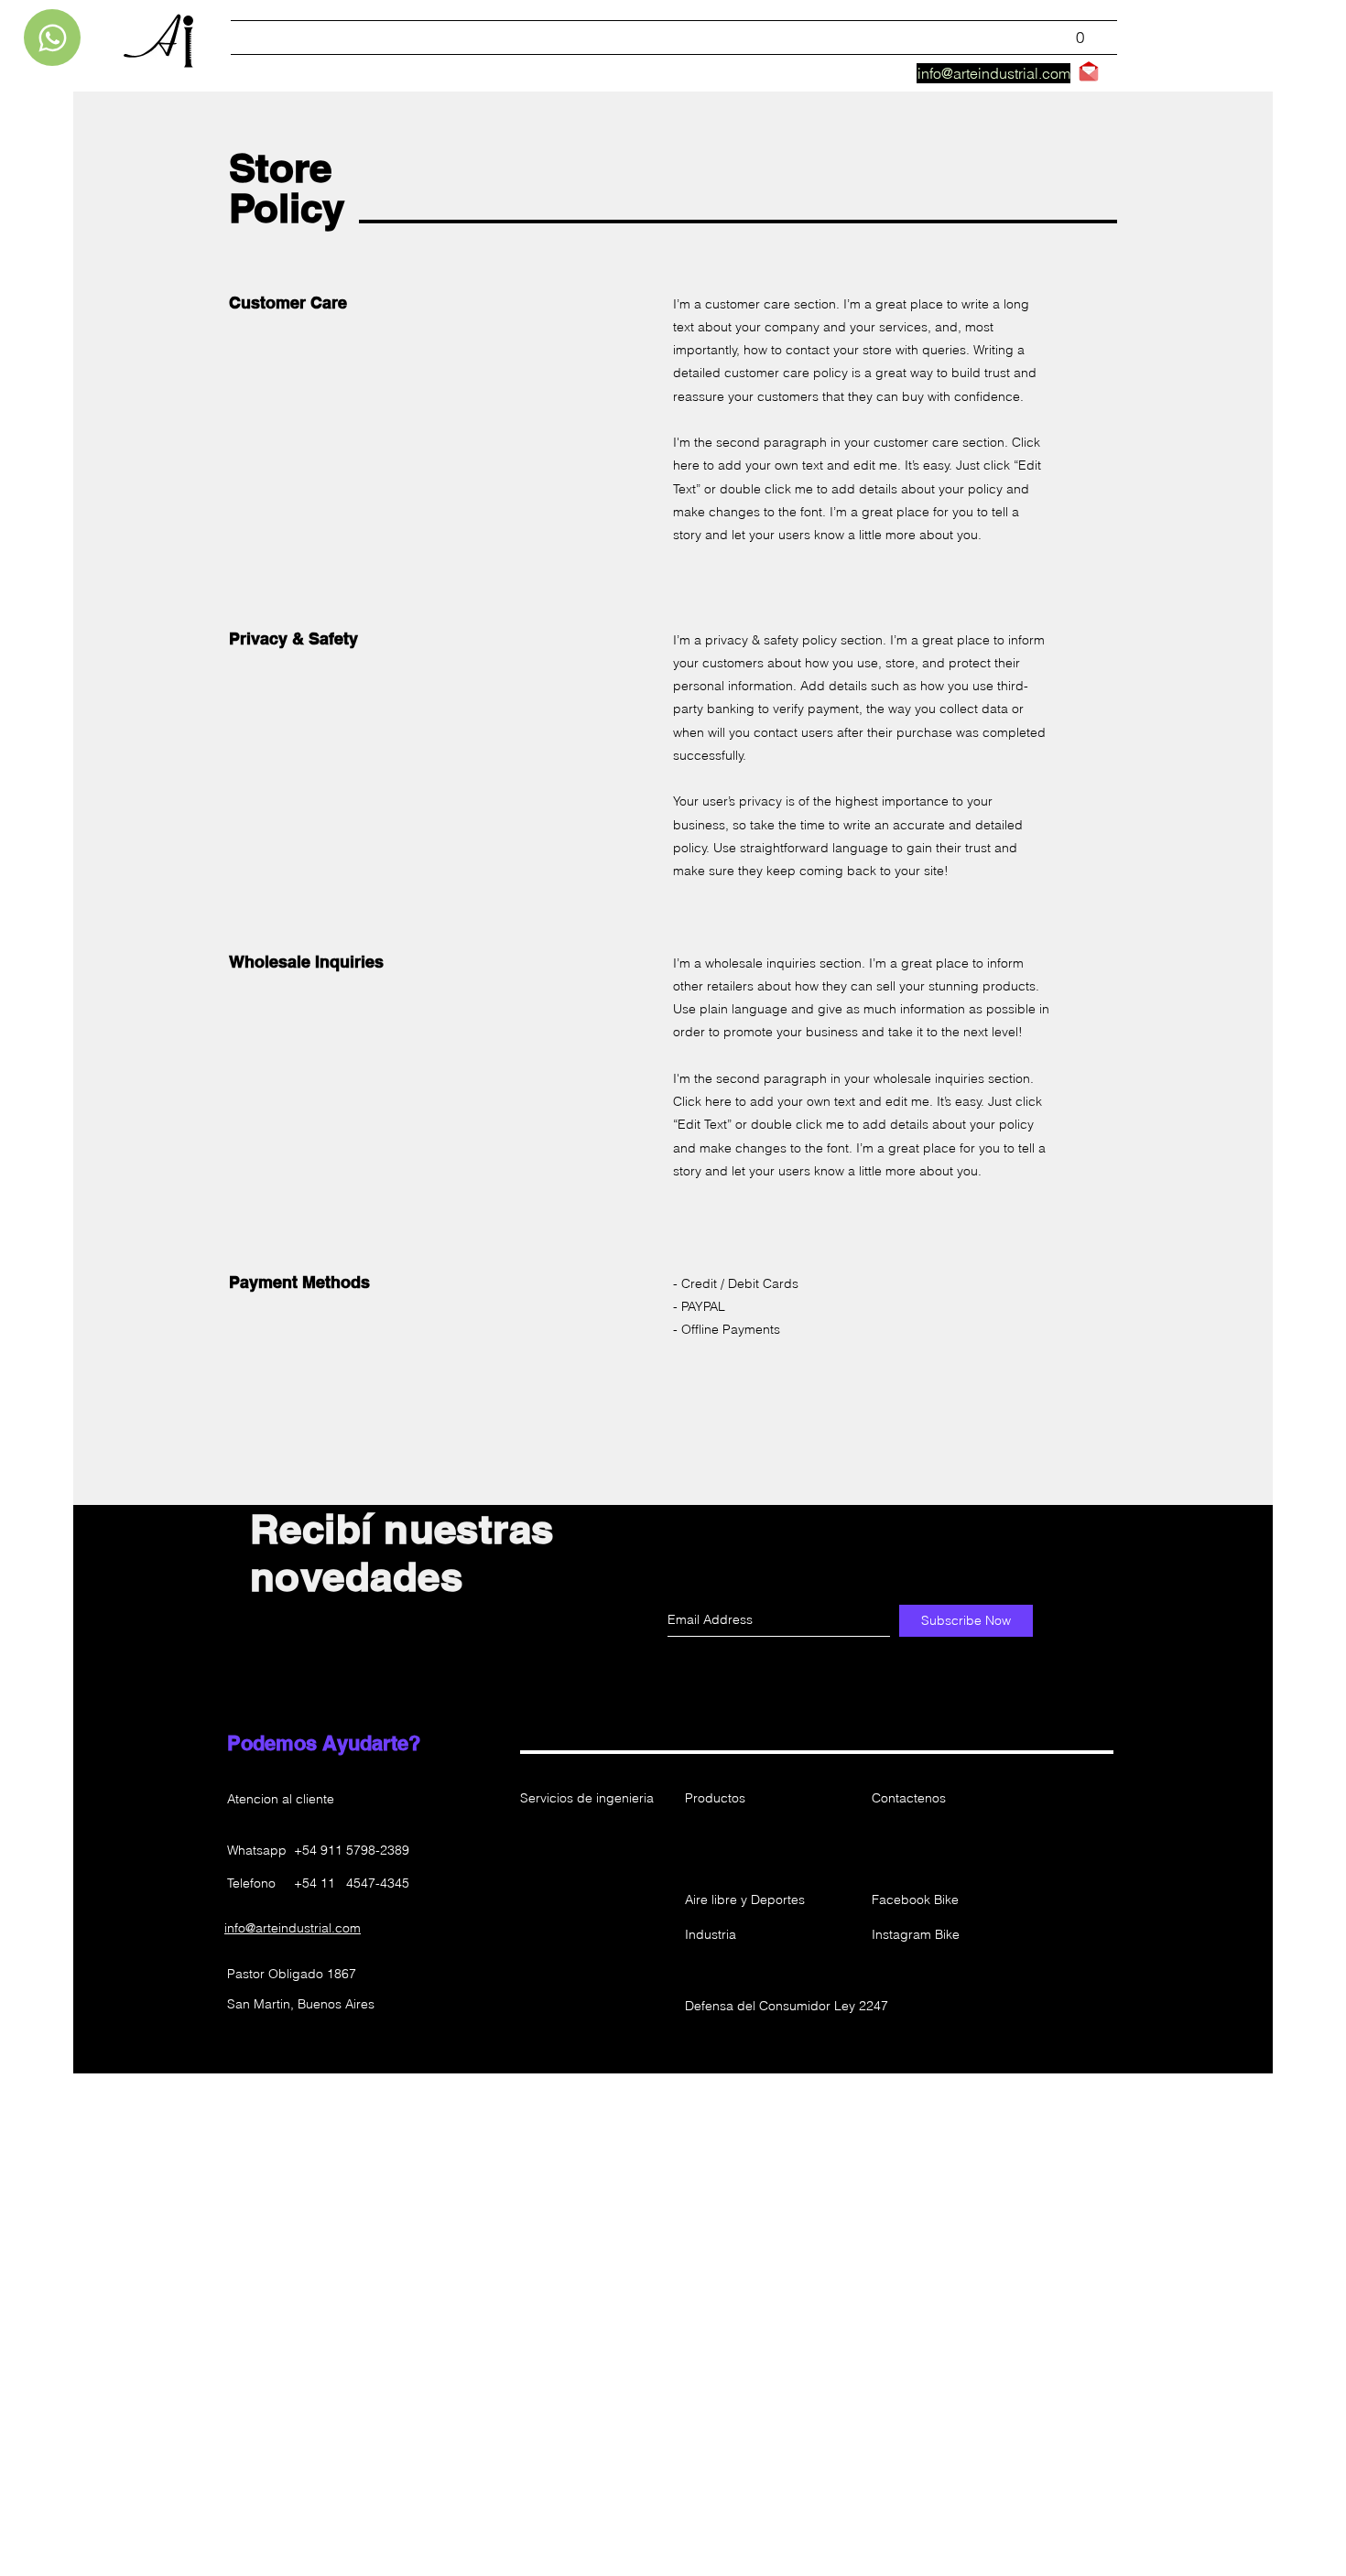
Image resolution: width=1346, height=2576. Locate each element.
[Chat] (52, 38)
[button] (750, 1851)
